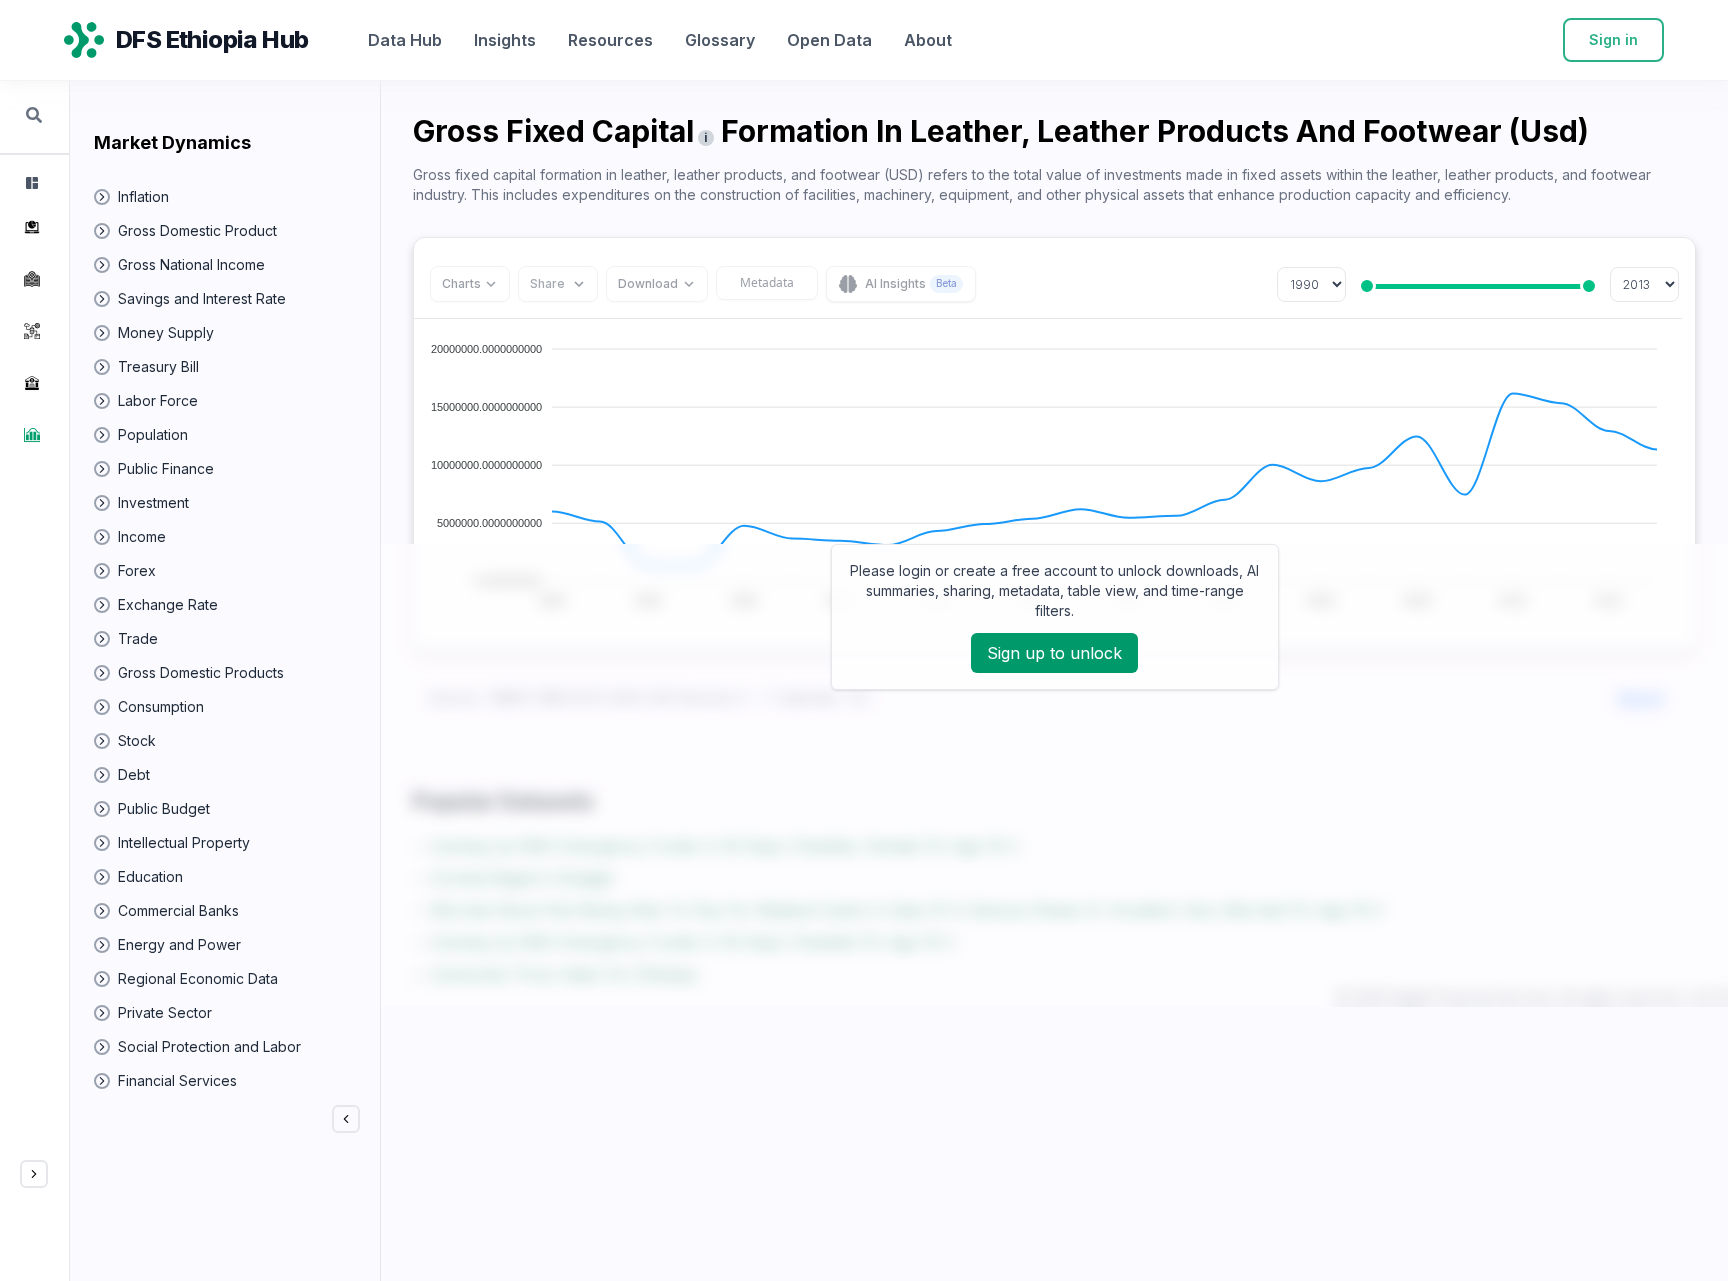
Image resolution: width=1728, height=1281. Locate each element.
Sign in (1613, 39)
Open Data (829, 40)
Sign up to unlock (1054, 653)
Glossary (720, 40)
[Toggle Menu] (34, 1174)
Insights (505, 40)
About (928, 40)
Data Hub (405, 40)
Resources (610, 40)
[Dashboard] (30, 183)
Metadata (767, 282)
